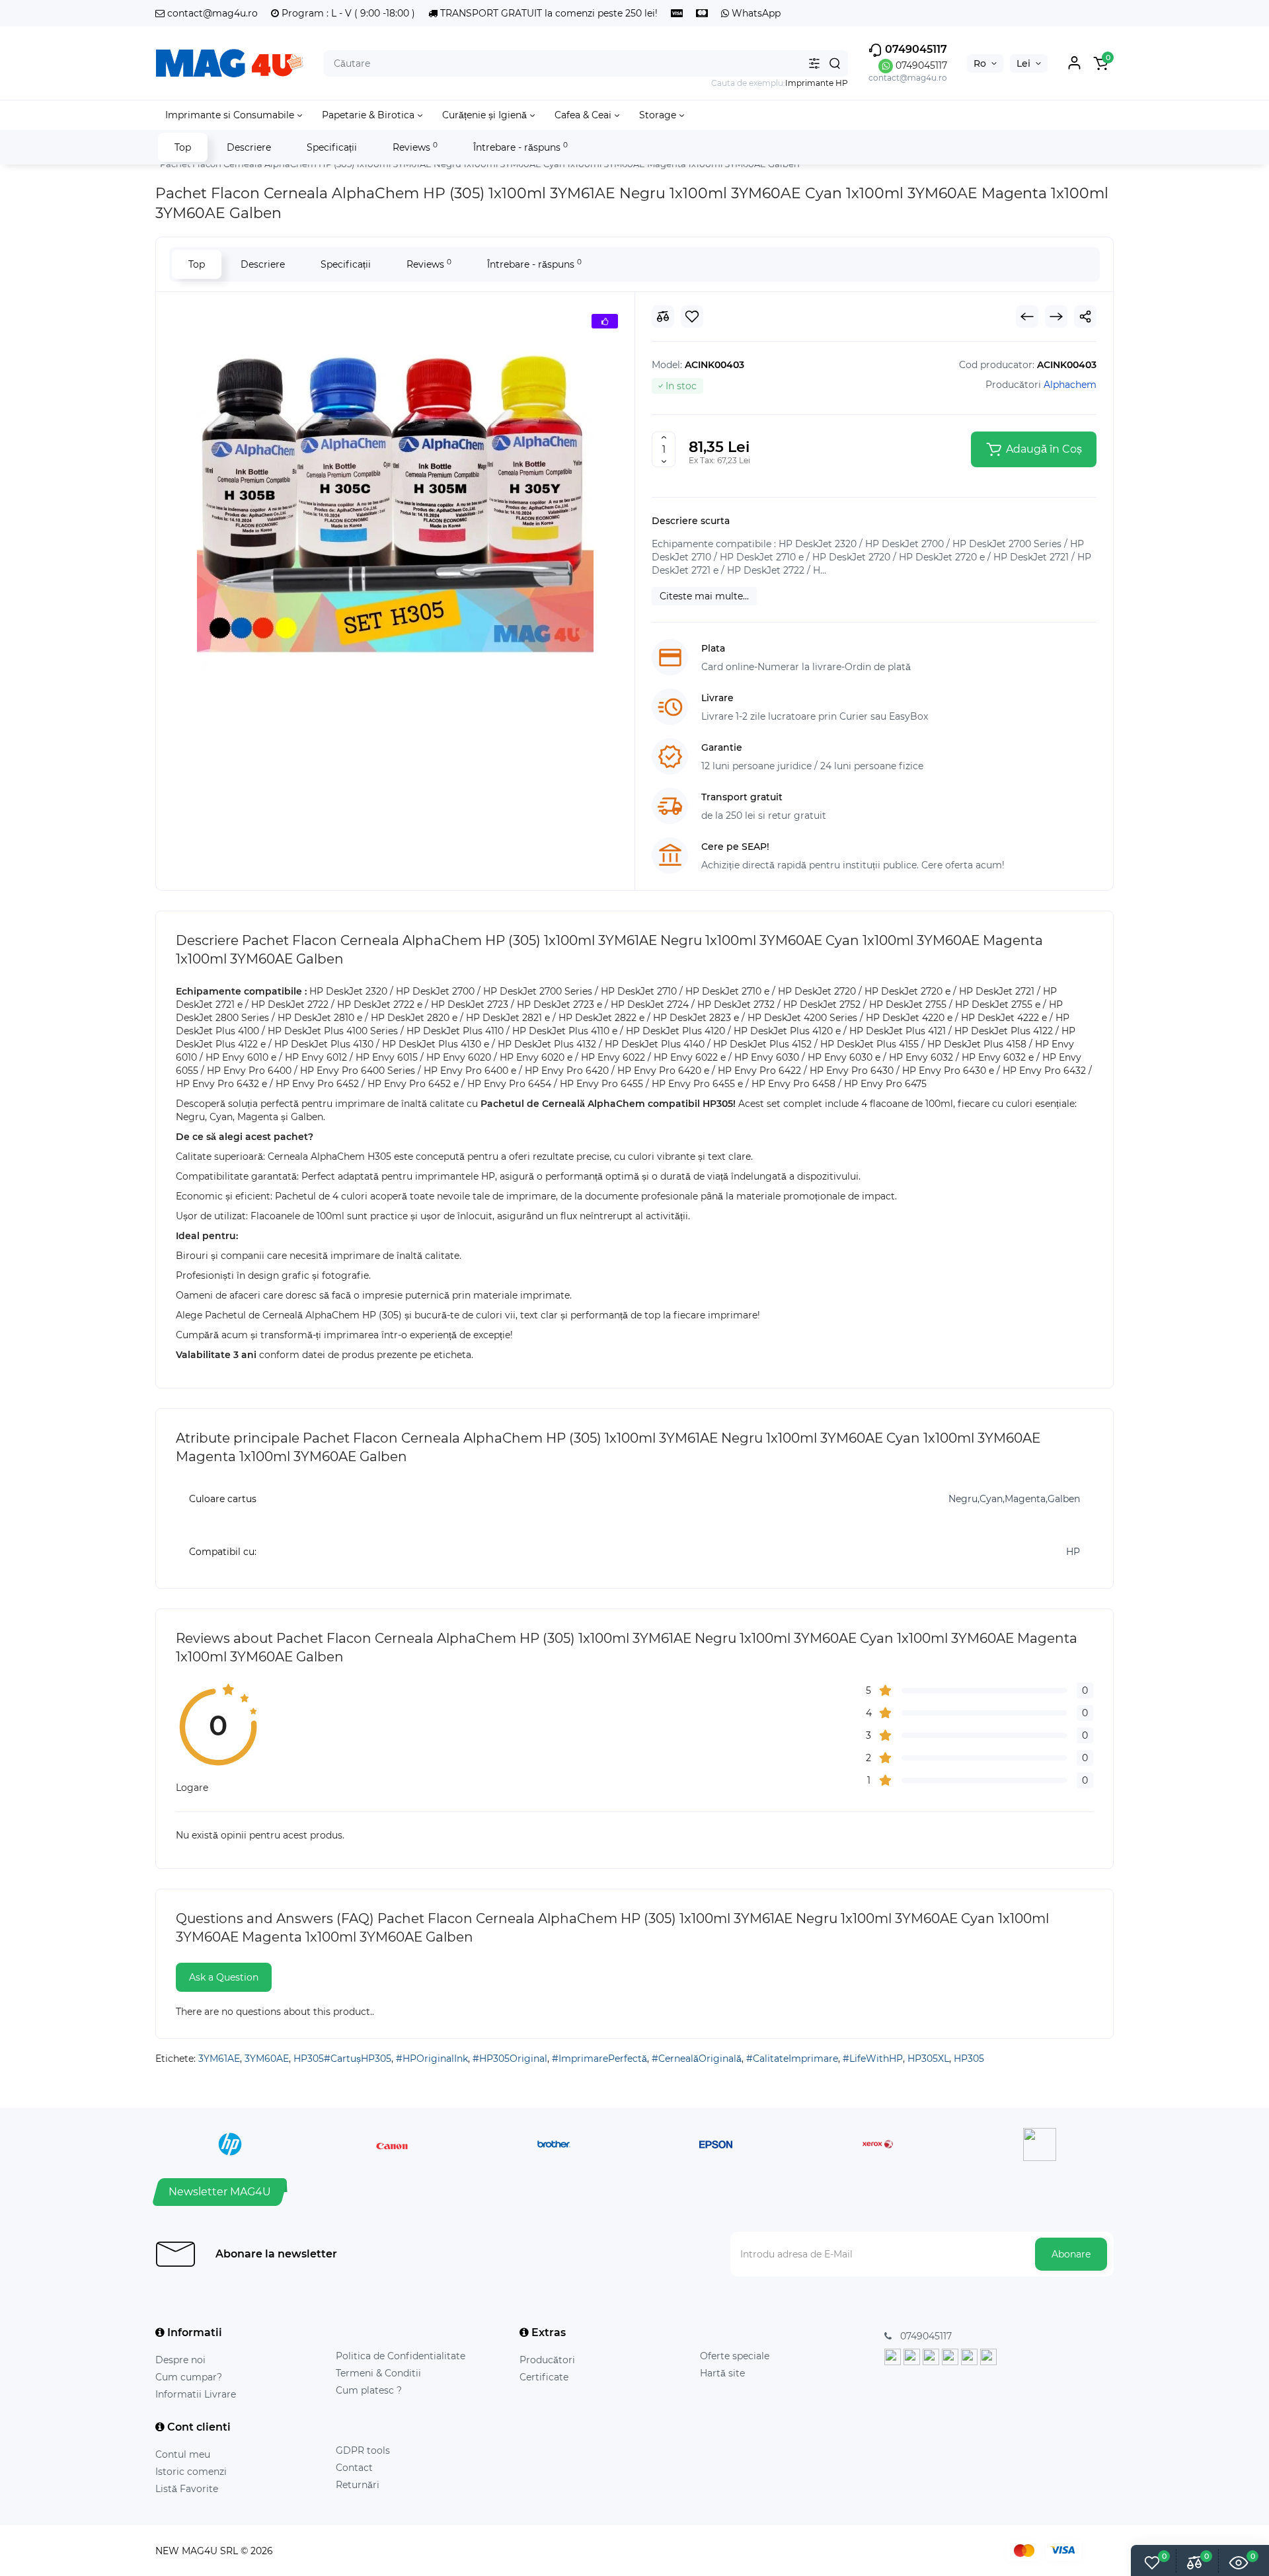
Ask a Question (224, 1977)
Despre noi (180, 2360)
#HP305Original (510, 2059)
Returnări (358, 2485)
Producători (547, 2360)
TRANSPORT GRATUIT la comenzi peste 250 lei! (548, 13)
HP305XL (928, 2059)
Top (183, 147)
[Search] (835, 63)
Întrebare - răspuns (520, 147)
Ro (980, 63)
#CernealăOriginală (697, 2059)
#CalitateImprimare (792, 2059)
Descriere (249, 147)
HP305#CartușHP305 (342, 2059)
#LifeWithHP (873, 2059)
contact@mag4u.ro (211, 13)
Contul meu (183, 2454)
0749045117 (915, 49)
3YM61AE (219, 2059)
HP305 (969, 2059)
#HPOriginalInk (432, 2059)
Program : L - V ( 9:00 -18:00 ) (347, 13)
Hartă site (722, 2373)
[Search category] (814, 63)
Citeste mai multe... (704, 596)
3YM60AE (267, 2059)
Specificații (332, 147)
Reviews (415, 147)
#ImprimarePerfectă (599, 2059)
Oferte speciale (735, 2356)
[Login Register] (1074, 63)
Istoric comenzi (191, 2472)
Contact (354, 2468)
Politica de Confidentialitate (401, 2356)
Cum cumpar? (189, 2377)
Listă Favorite (187, 2489)
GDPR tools (363, 2450)
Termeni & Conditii (378, 2373)
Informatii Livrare (196, 2394)
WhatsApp (755, 13)
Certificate (544, 2377)
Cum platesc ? (369, 2390)
